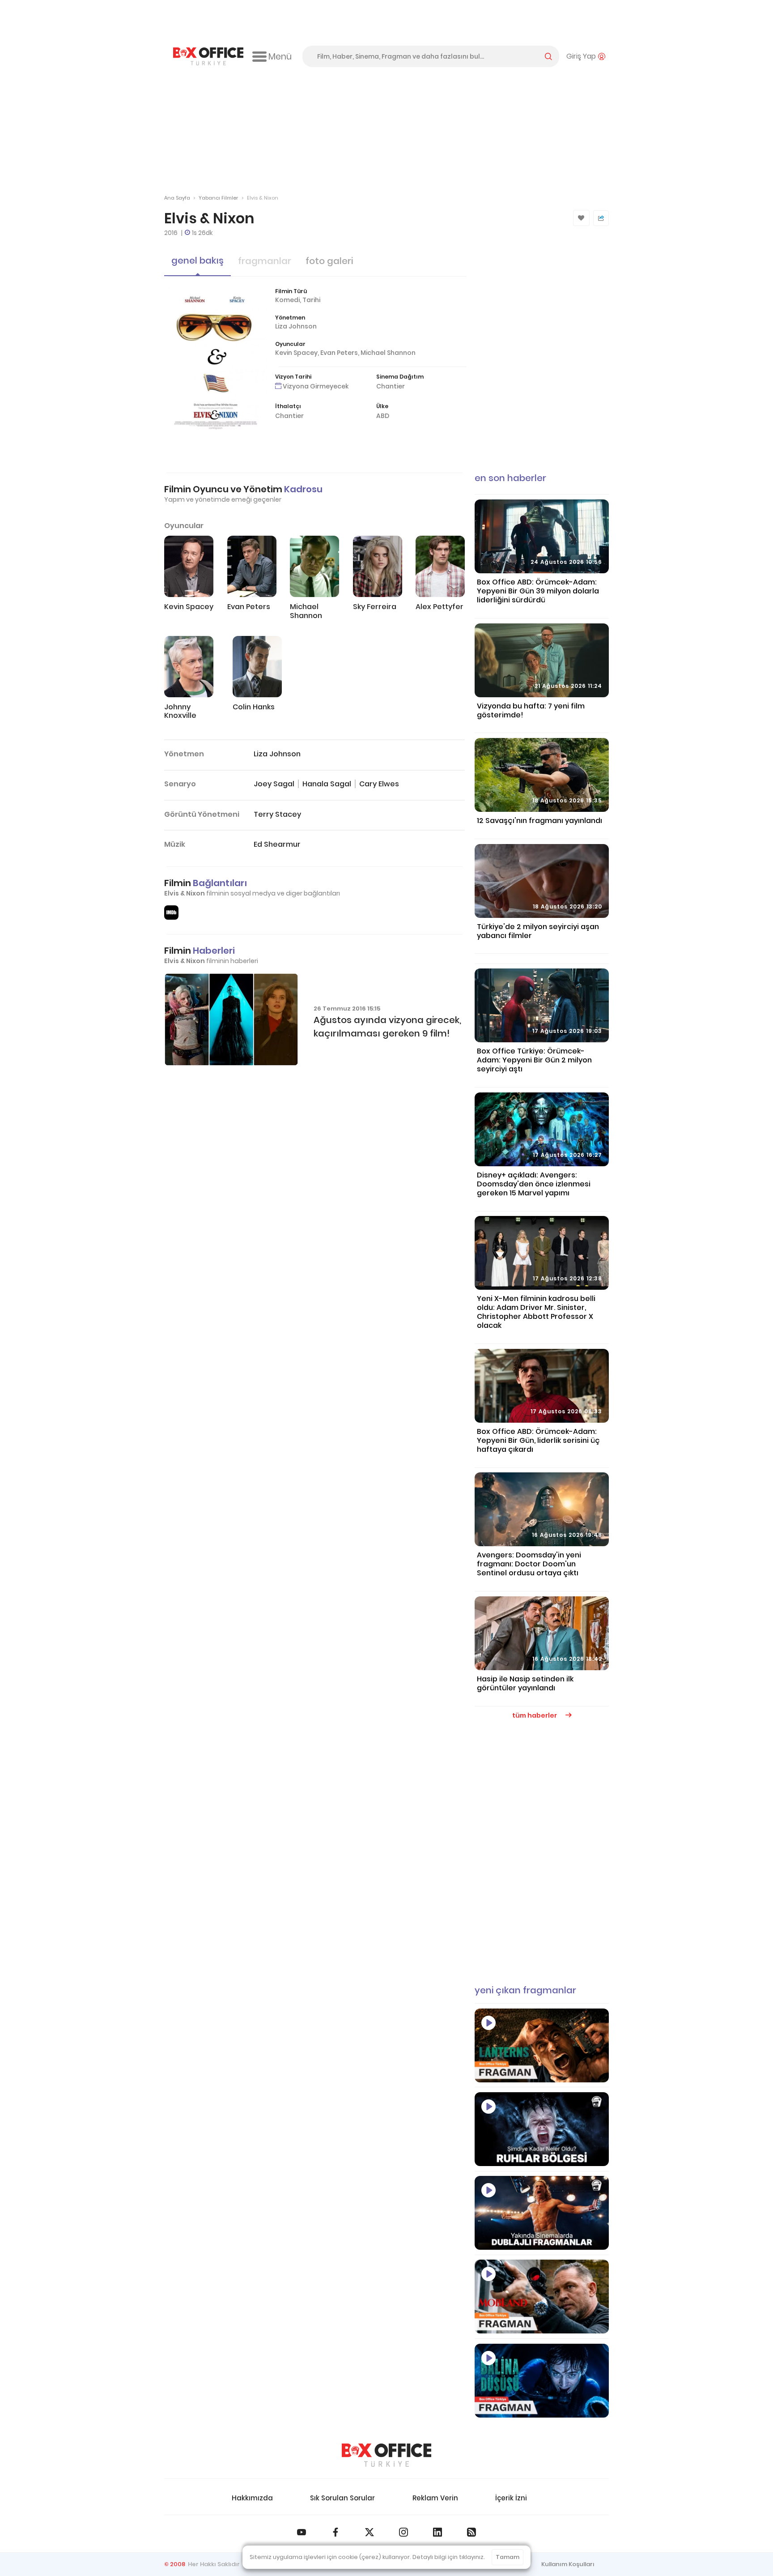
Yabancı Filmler (218, 198)
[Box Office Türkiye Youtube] (302, 2532)
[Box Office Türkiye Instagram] (403, 2532)
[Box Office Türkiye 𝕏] (370, 2532)
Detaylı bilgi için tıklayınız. (449, 2557)
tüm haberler (535, 1715)
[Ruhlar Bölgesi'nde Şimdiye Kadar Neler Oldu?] (542, 2129)
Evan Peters (339, 353)
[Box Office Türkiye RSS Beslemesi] (471, 2532)
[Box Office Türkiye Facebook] (336, 2532)
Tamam (508, 2557)
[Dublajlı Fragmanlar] (542, 2213)
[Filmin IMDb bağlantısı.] (171, 913)
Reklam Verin (435, 2498)
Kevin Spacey (296, 353)
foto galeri (329, 261)
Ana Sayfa (177, 198)
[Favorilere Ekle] (581, 218)
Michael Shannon (388, 353)
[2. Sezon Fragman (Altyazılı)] (542, 2297)
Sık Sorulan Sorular (342, 2498)
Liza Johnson (296, 326)
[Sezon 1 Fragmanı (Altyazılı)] (542, 2045)
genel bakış (197, 260)
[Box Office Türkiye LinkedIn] (437, 2532)
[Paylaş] (601, 218)
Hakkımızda (252, 2498)
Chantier (391, 386)
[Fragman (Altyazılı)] (542, 2381)
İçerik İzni (511, 2498)
